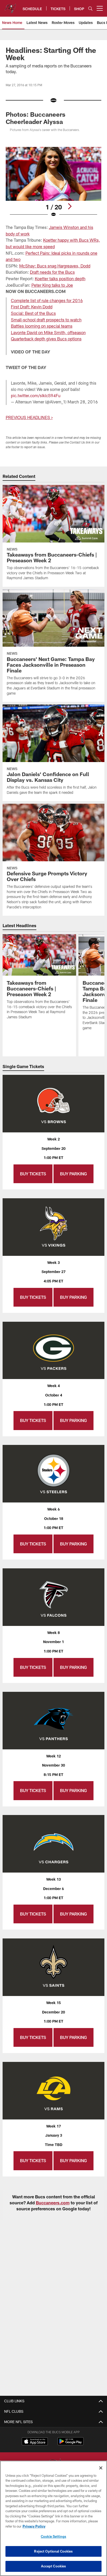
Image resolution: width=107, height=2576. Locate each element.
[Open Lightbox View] (54, 182)
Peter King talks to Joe (52, 285)
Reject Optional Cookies (53, 2551)
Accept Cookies (54, 2566)
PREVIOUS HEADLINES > (29, 417)
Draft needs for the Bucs (52, 272)
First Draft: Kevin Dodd (32, 307)
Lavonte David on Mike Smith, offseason (48, 332)
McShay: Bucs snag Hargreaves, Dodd (55, 266)
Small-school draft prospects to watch (46, 320)
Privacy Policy (34, 2526)
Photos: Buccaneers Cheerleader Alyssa (36, 118)
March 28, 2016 (83, 402)
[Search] (90, 8)
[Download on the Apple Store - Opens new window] (35, 2442)
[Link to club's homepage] (10, 6)
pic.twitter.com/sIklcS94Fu (36, 395)
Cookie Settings (53, 2536)
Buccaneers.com (53, 2203)
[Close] (101, 2468)
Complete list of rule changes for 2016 (47, 300)
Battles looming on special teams (42, 326)
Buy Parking (73, 1174)
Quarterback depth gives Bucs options (46, 339)
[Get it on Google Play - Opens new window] (71, 2444)
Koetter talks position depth (60, 279)
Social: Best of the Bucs (33, 313)
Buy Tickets (33, 1174)
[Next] (70, 206)
